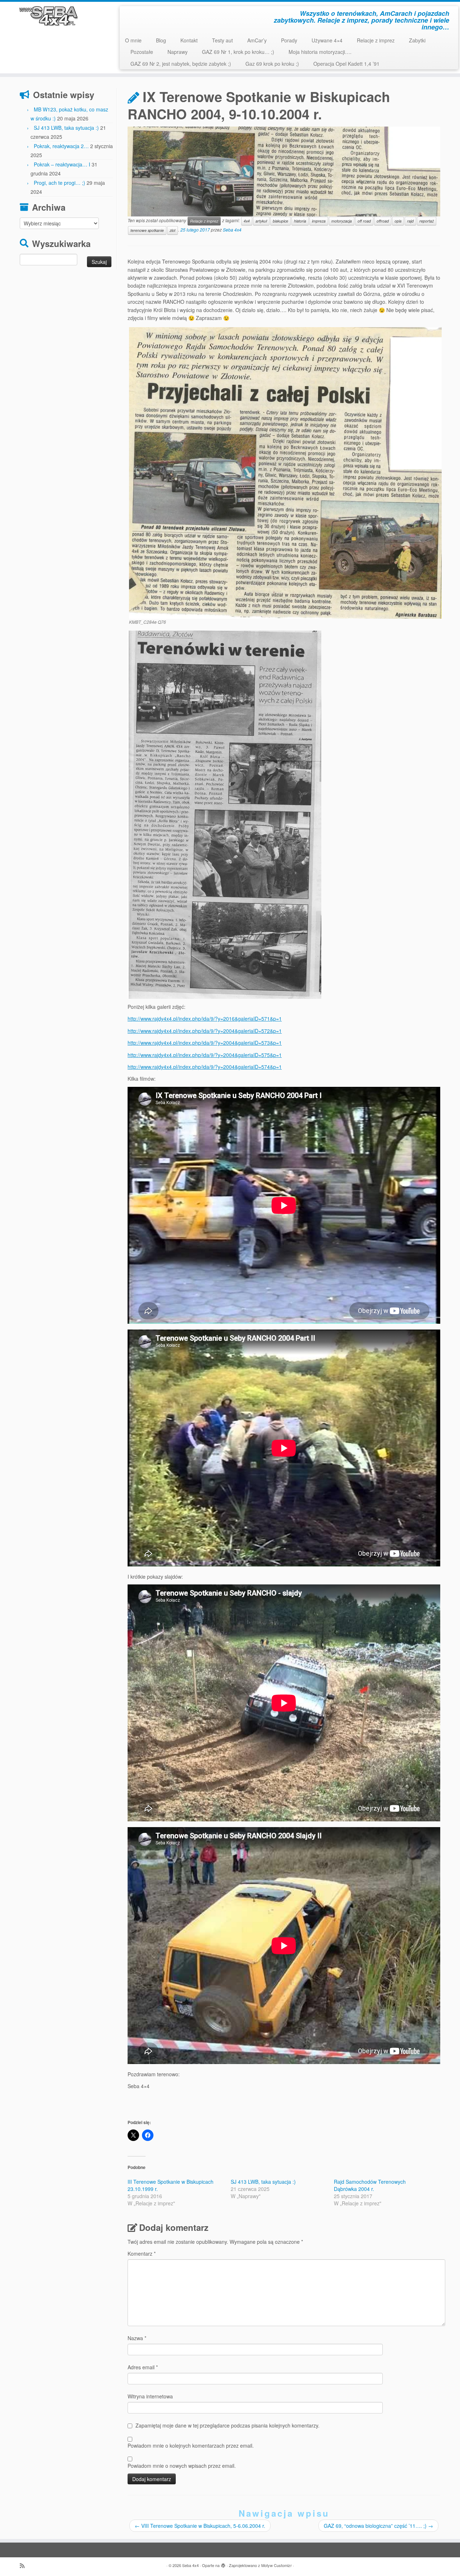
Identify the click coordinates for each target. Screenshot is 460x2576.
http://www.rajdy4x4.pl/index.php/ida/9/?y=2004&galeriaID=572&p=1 (205, 1031)
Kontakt (189, 40)
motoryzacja (342, 221)
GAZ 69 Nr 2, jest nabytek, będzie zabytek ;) (181, 64)
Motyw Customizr (277, 2565)
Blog (161, 40)
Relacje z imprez (376, 40)
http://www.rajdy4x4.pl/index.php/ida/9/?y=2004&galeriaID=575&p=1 (205, 1055)
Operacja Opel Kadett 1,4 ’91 (346, 64)
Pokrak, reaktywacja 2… (61, 146)
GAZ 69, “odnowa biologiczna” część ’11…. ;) (378, 2526)
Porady (289, 40)
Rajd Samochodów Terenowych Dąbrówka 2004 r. (370, 2185)
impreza (319, 221)
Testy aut (222, 40)
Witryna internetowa (150, 2396)
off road (364, 221)
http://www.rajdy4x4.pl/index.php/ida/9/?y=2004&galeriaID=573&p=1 (205, 1043)
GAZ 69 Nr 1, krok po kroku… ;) (238, 52)
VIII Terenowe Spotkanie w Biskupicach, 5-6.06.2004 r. (200, 2526)
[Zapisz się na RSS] (24, 2565)
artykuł (261, 221)
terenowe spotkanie (147, 230)
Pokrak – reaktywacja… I (62, 164)
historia (300, 221)
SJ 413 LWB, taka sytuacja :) (66, 128)
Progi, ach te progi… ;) (59, 183)
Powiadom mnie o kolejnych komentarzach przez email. (191, 2445)
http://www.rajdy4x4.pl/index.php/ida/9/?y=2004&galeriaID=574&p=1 (205, 1067)
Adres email (143, 2367)
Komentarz (142, 2254)
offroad (383, 221)
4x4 (247, 221)
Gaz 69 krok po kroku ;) (272, 64)
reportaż (427, 221)
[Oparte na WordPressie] (223, 2564)
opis (398, 221)
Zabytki (417, 40)
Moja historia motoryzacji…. (320, 52)
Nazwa (137, 2338)
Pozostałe (142, 52)
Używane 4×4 (327, 40)
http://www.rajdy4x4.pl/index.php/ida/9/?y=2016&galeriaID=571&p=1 (205, 1019)
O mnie (133, 40)
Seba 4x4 (232, 230)
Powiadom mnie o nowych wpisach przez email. (182, 2466)
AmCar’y (257, 40)
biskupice (280, 221)
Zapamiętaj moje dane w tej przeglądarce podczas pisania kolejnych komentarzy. (227, 2425)
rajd (410, 221)
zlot (172, 230)
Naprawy (178, 52)
